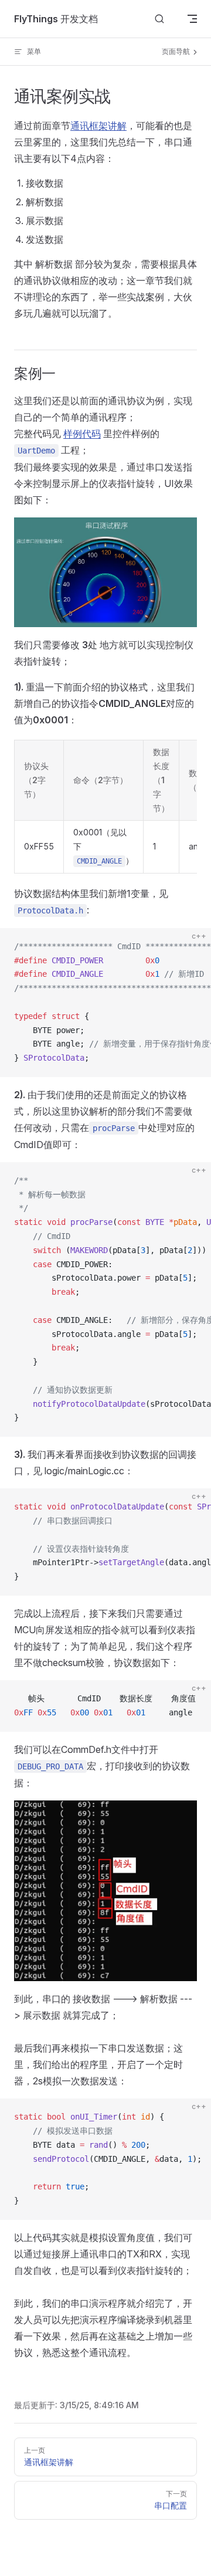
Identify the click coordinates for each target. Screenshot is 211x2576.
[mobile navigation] (192, 19)
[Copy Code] (192, 947)
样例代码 (82, 434)
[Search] (159, 19)
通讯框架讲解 (98, 126)
